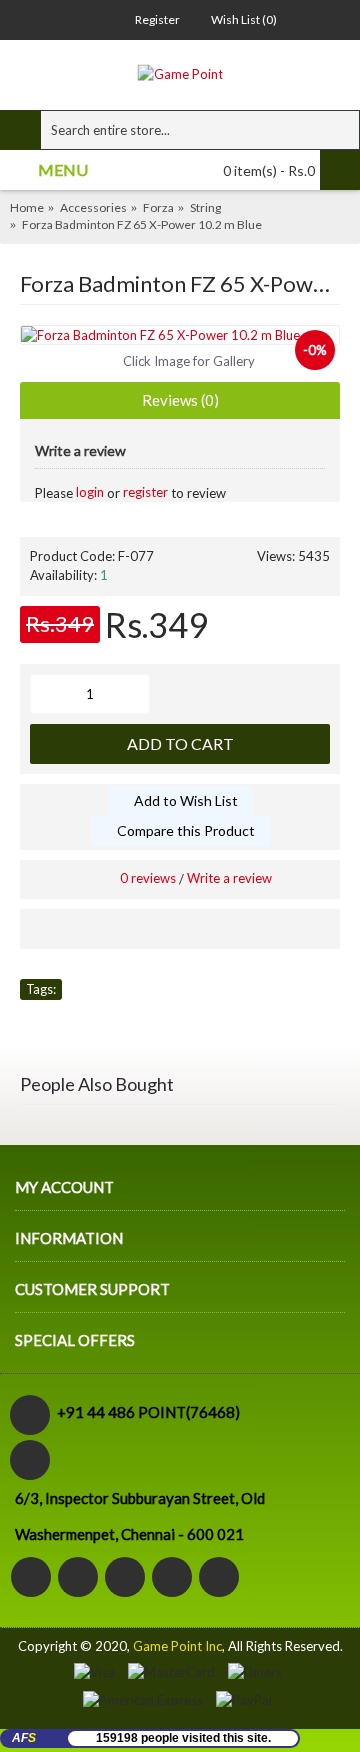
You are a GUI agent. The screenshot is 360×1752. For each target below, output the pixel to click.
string (93, 1014)
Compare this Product (186, 830)
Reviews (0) (180, 400)
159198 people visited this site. (183, 1738)
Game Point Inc (177, 1646)
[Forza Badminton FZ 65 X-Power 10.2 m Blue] (180, 335)
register (145, 492)
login (90, 492)
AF (24, 1738)
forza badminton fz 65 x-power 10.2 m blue (203, 989)
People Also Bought (97, 1084)
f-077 (42, 1014)
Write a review (229, 878)
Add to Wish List (186, 800)
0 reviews (148, 878)
